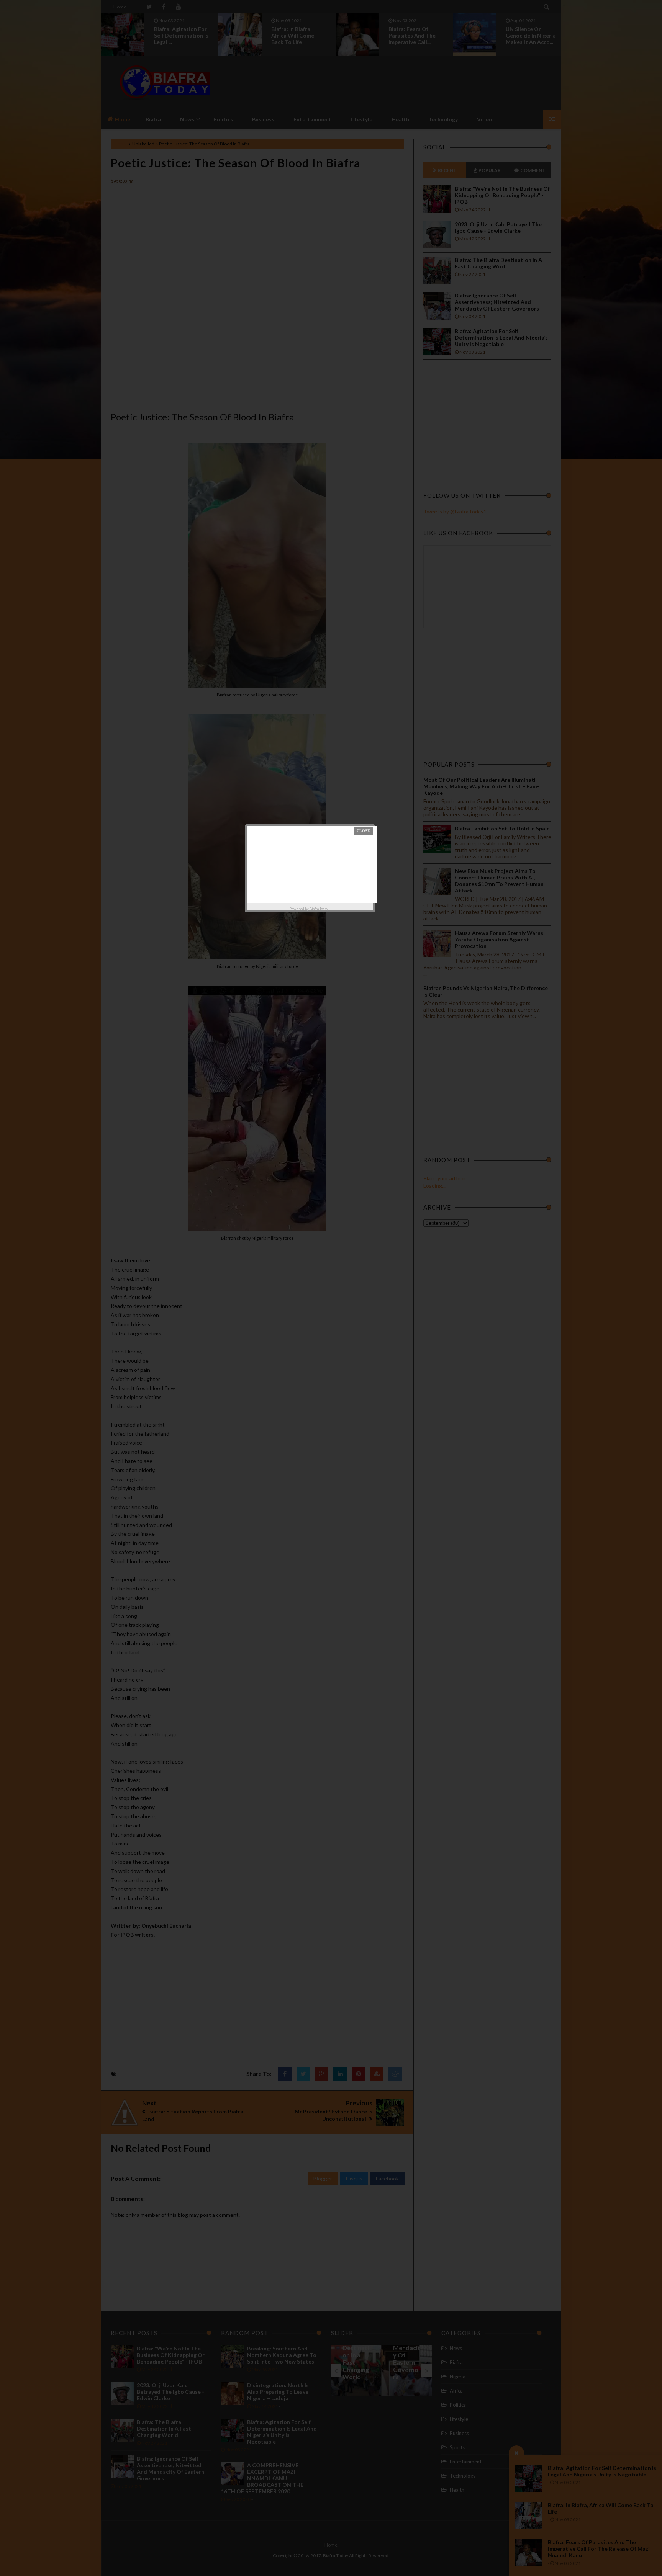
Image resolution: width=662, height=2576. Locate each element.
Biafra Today (319, 909)
